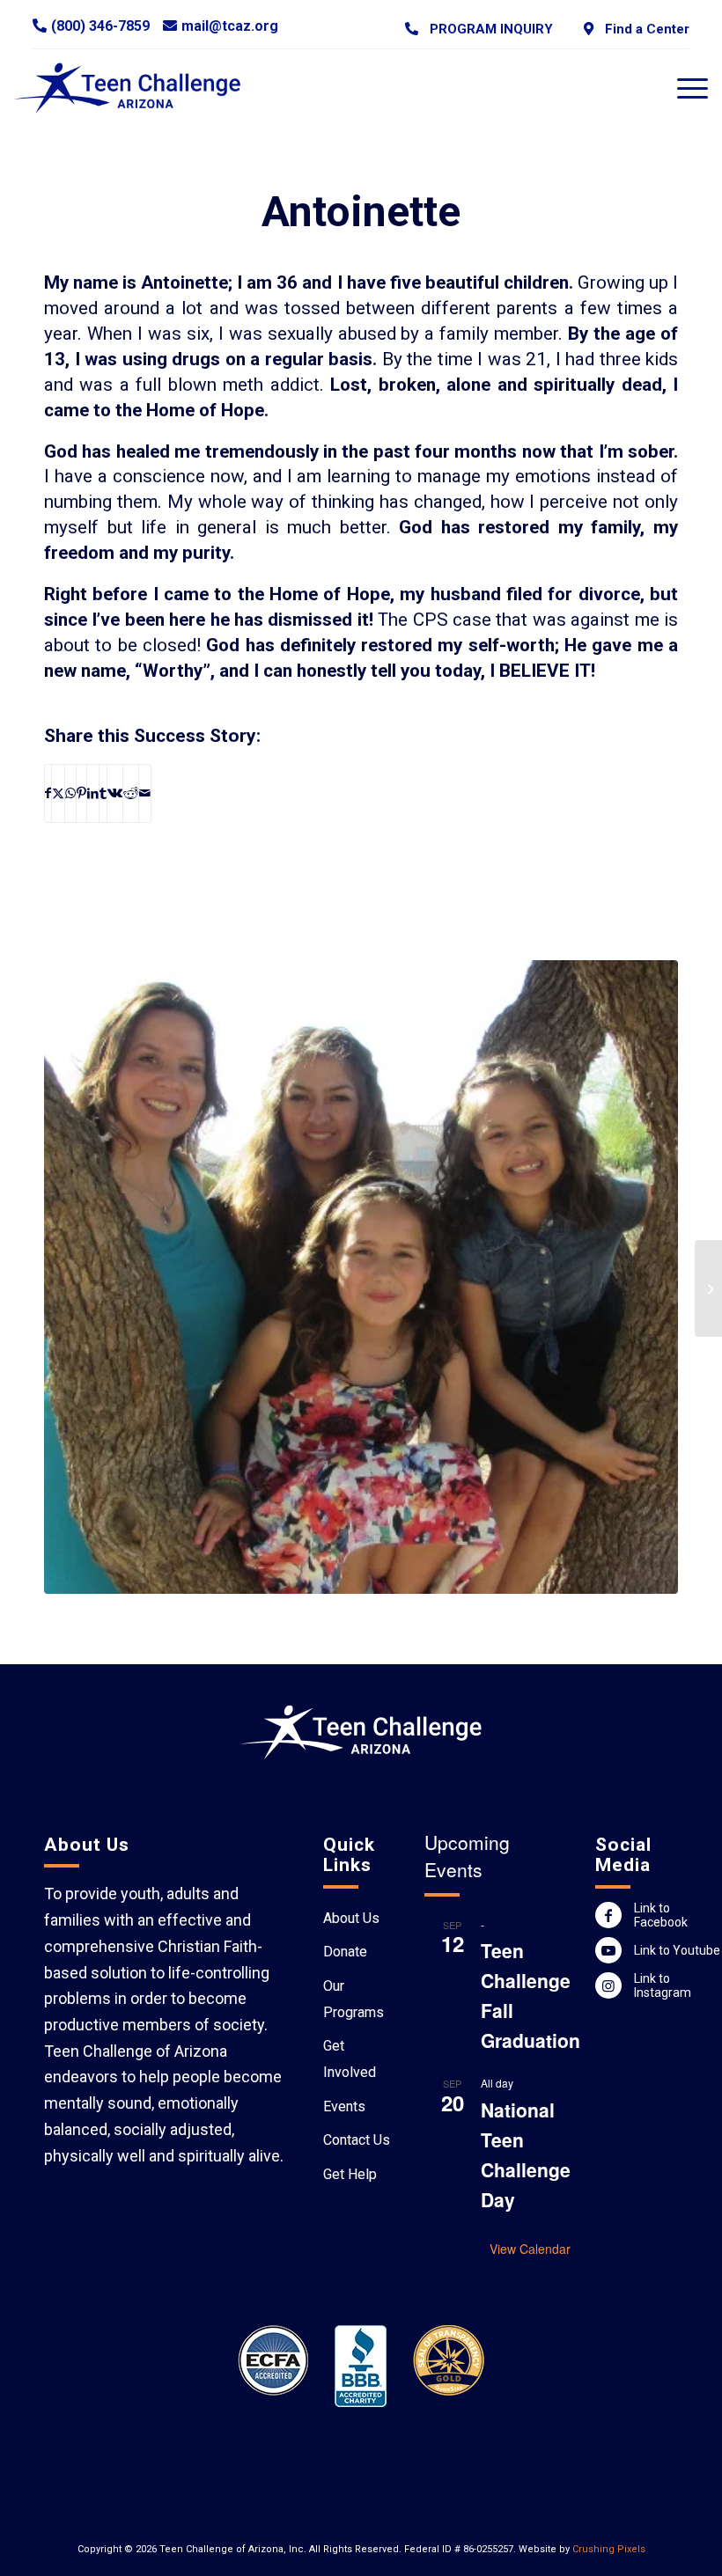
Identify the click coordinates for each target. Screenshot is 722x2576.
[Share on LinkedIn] (93, 793)
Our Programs (354, 1999)
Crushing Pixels (609, 2549)
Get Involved (350, 2059)
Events (344, 2106)
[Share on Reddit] (131, 793)
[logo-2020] (138, 88)
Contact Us (357, 2140)
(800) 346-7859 (100, 26)
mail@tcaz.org (230, 26)
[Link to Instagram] (608, 1985)
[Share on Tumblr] (103, 793)
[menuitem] (479, 29)
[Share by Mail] (145, 793)
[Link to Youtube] (608, 1950)
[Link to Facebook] (608, 1915)
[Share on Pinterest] (81, 793)
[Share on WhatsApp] (70, 793)
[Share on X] (58, 793)
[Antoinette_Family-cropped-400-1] (361, 1277)
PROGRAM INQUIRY (488, 29)
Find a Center (644, 29)
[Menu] (684, 88)
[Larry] (708, 1288)
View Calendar (530, 2249)
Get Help (350, 2174)
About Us (351, 1918)
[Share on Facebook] (48, 793)
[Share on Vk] (115, 793)
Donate (345, 1952)
